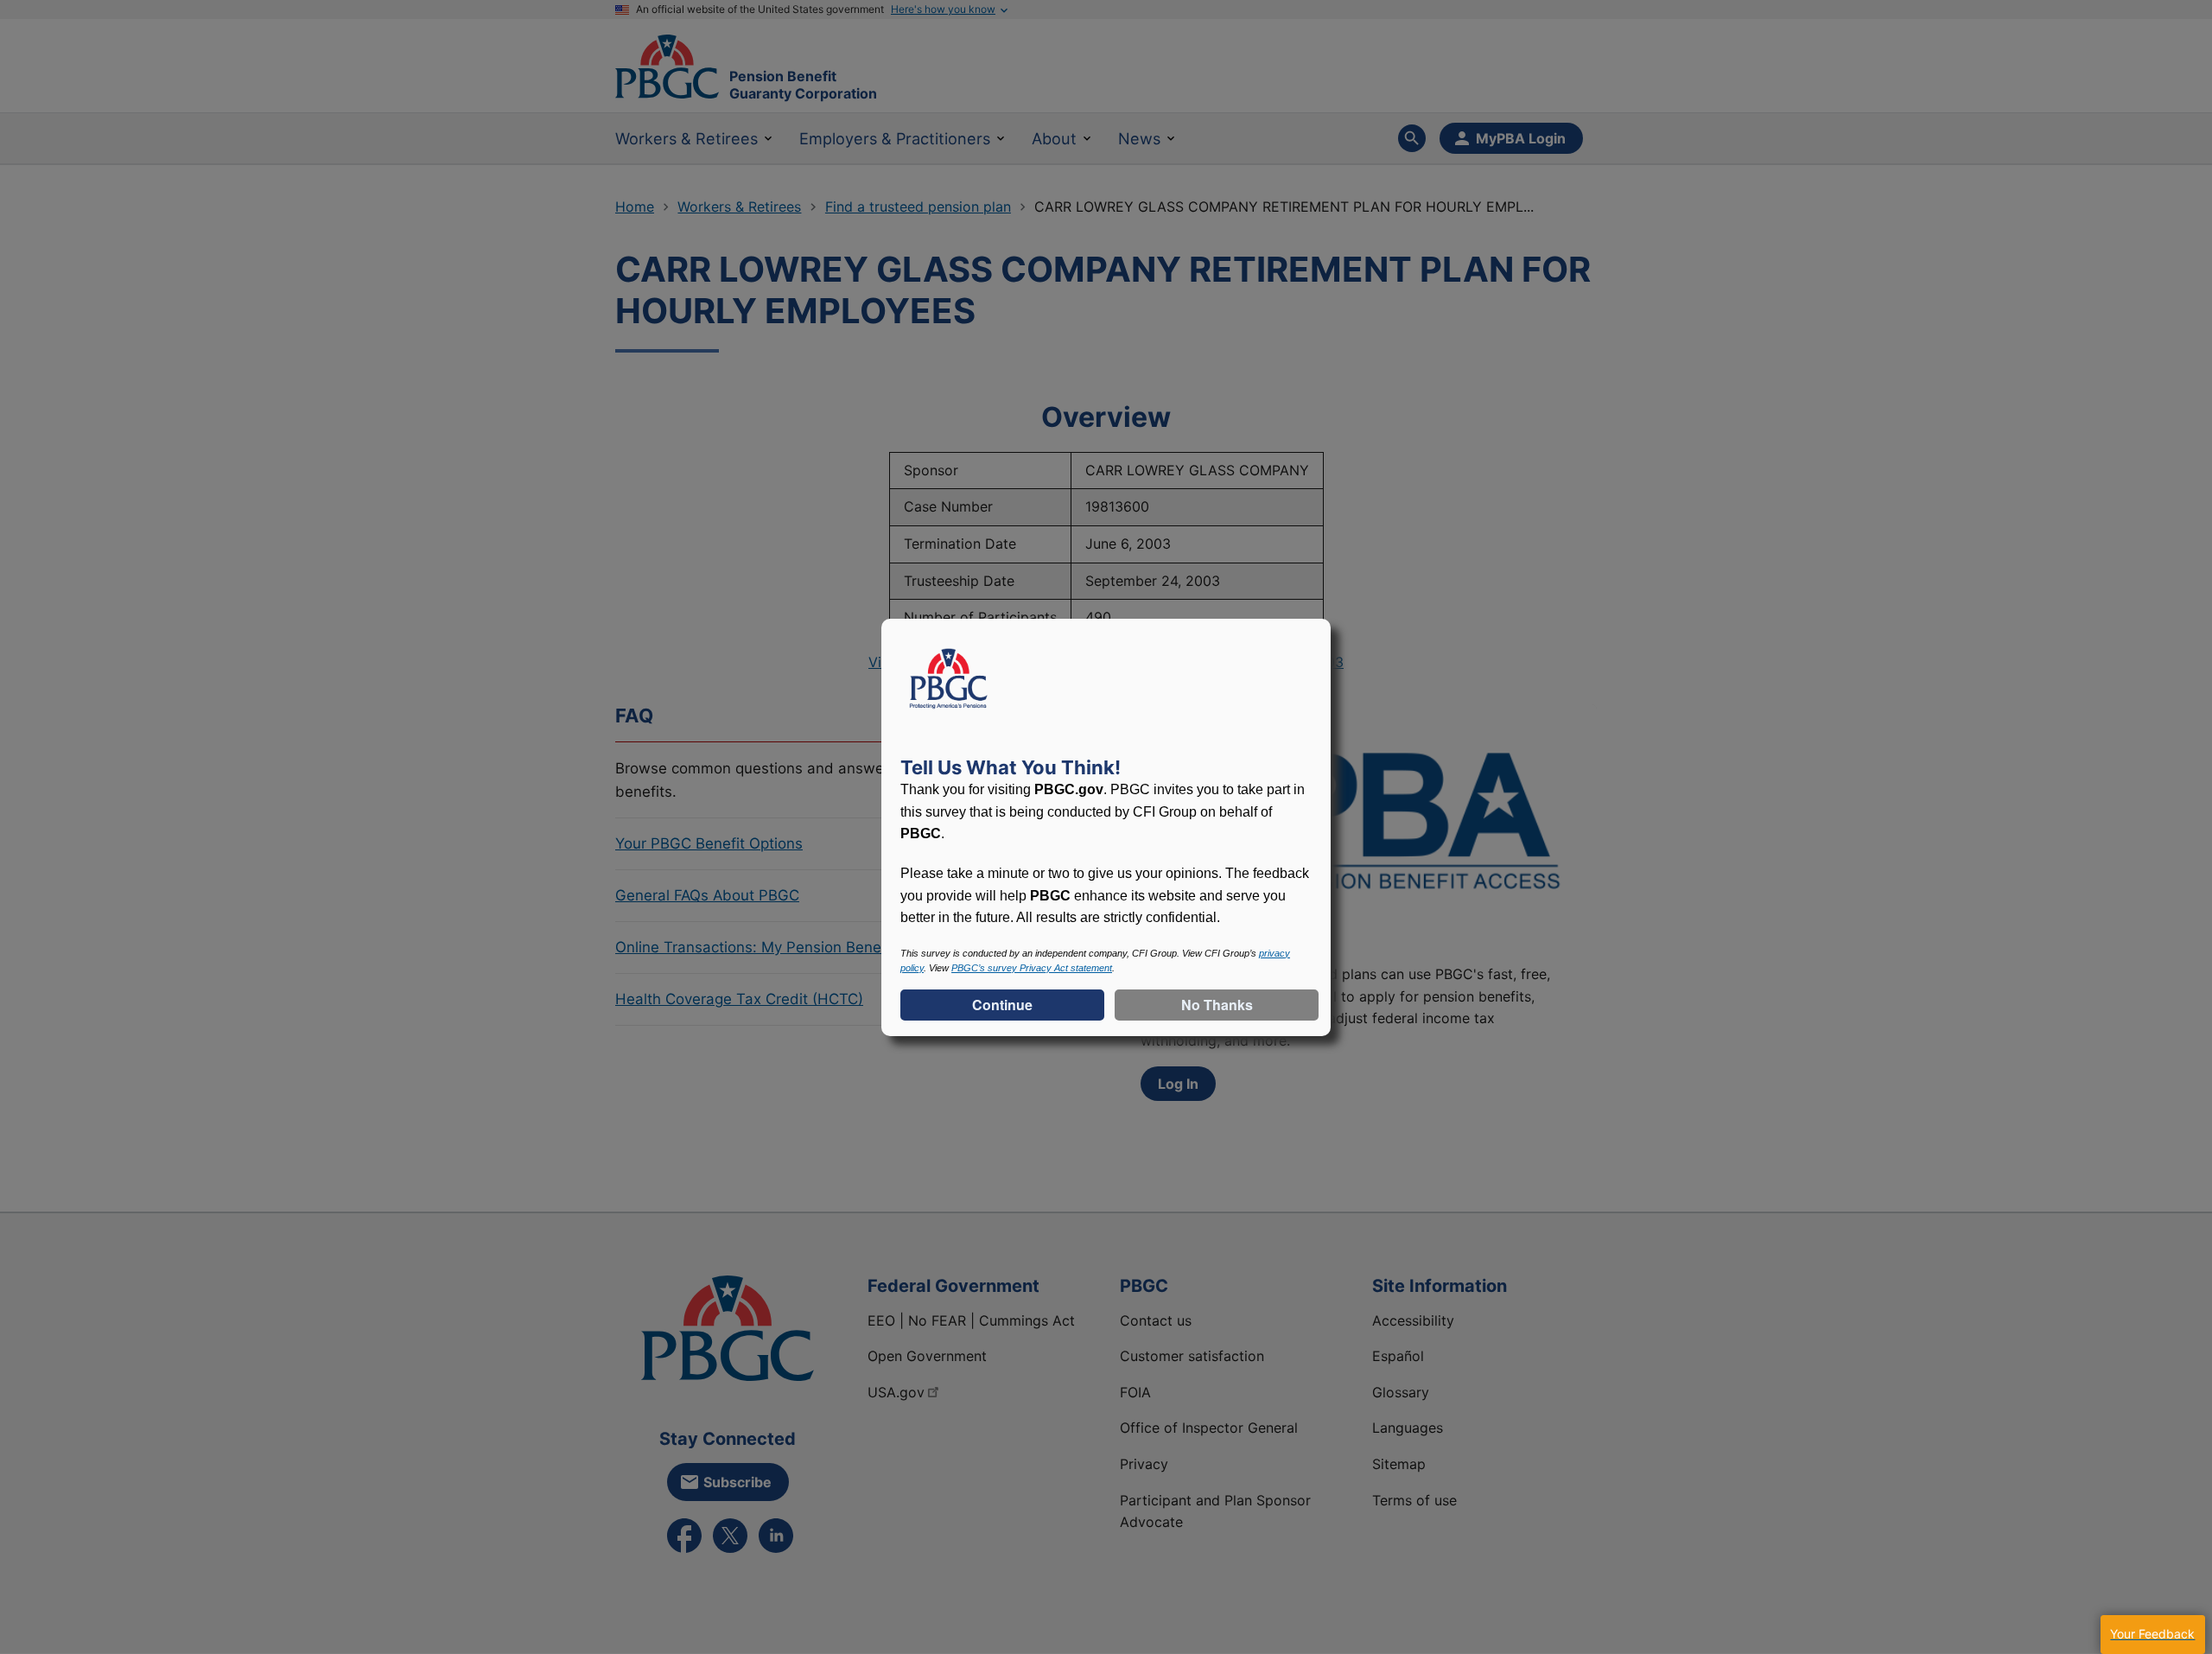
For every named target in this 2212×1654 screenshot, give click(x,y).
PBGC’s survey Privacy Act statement (1032, 968)
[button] (2152, 1635)
